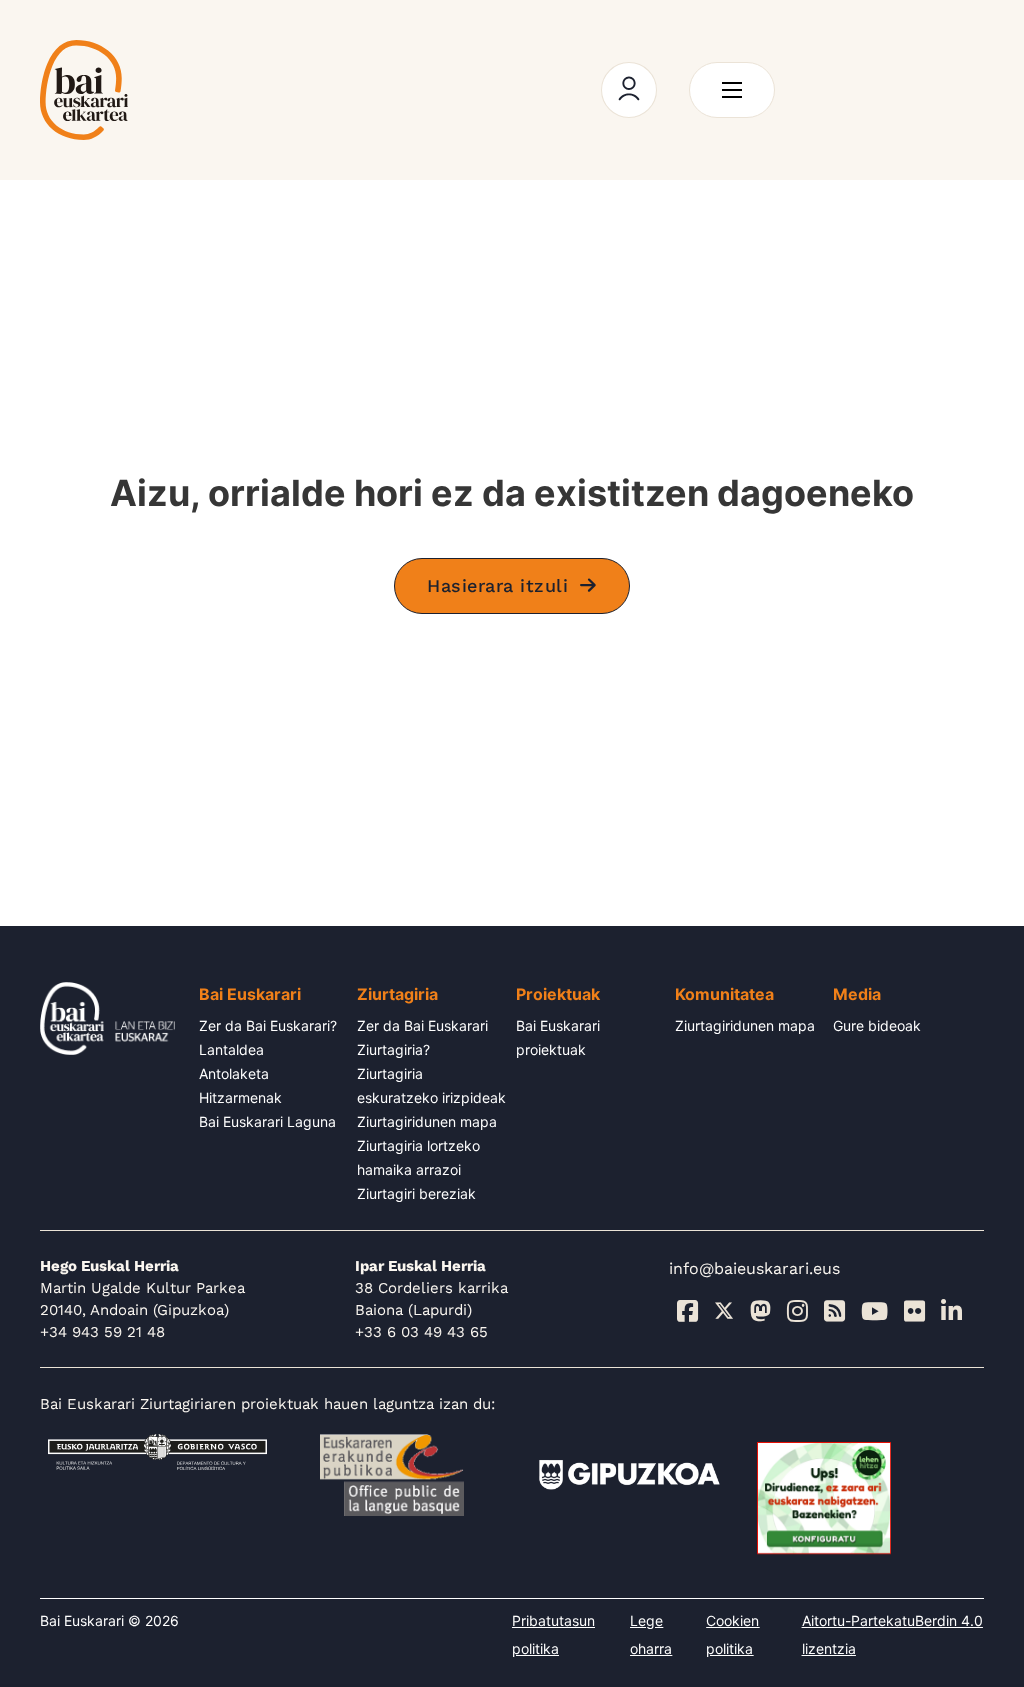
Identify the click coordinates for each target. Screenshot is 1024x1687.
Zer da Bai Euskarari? (268, 1025)
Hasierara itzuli (497, 585)
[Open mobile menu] (732, 90)
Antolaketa (234, 1073)
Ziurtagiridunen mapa (427, 1121)
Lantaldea (231, 1049)
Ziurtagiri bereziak (416, 1193)
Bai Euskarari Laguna (267, 1121)
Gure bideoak (877, 1025)
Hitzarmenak (240, 1097)
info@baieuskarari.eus (754, 1268)
